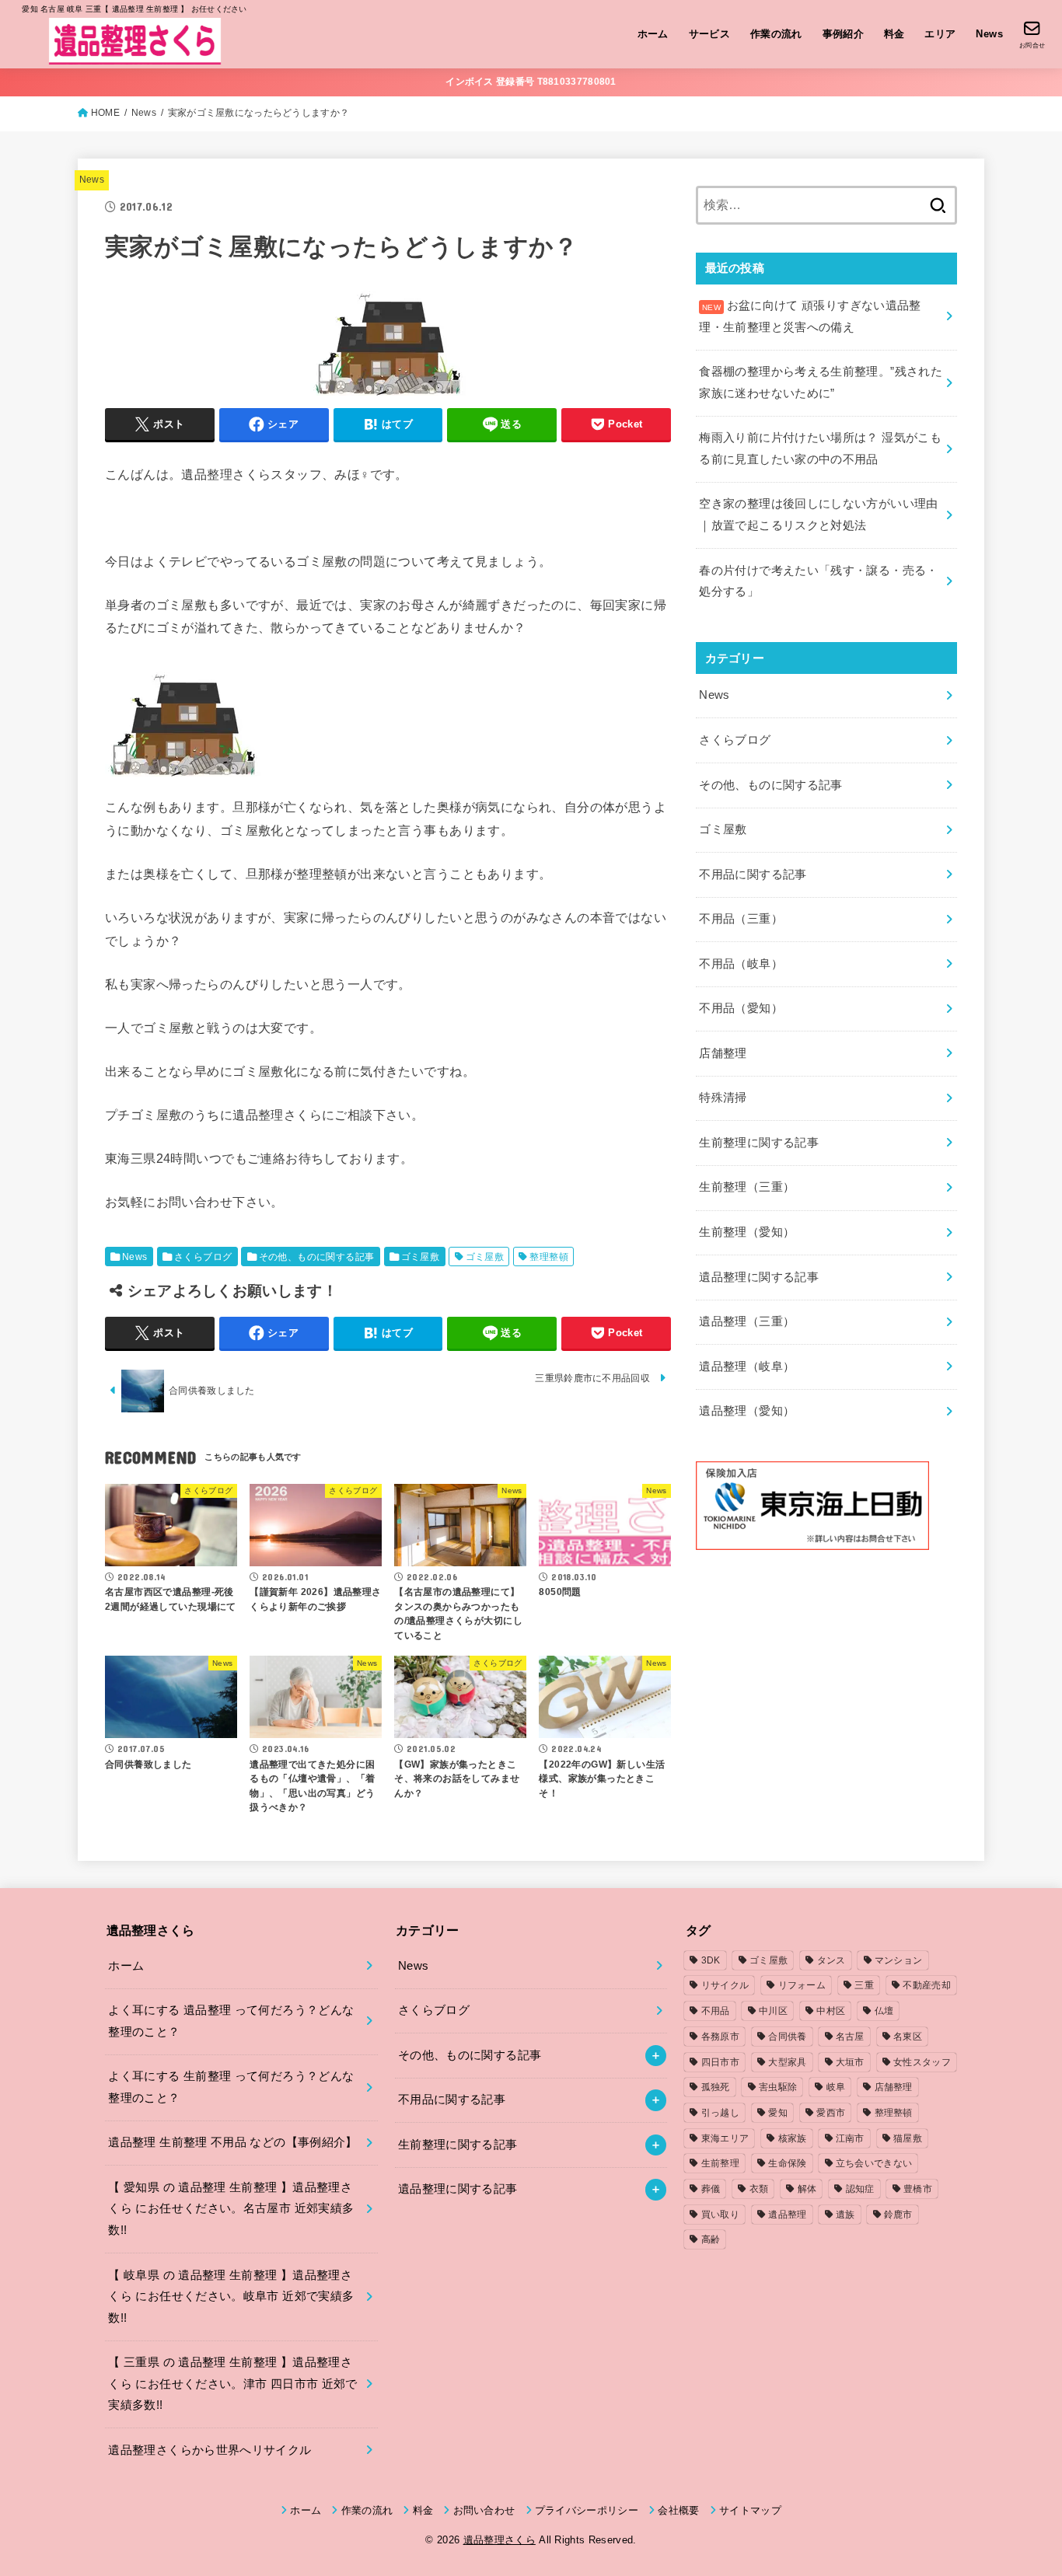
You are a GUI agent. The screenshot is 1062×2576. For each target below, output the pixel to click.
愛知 (778, 2113)
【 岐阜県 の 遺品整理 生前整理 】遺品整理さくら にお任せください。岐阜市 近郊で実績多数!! (231, 2297)
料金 (894, 34)
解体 (807, 2189)
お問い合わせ (484, 2510)
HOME (105, 113)
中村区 (831, 2011)
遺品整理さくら (500, 2540)
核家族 (793, 2138)
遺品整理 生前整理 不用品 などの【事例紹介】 (232, 2142)
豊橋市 (918, 2189)
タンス (831, 1960)
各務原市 (720, 2037)
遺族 (845, 2215)
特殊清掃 (723, 1098)
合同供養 (787, 2037)
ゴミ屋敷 (421, 1257)
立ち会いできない (874, 2163)
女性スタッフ (922, 2062)
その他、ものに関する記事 (317, 1257)
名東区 (908, 2037)
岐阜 (836, 2087)
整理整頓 (549, 1257)
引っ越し (720, 2113)
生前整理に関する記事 (759, 1143)
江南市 (850, 2138)
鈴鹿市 (898, 2215)
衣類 (759, 2189)
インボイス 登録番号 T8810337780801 (531, 82)
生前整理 (720, 2163)
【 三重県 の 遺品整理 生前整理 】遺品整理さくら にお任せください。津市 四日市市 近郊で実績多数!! (232, 2384)
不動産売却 (927, 1985)
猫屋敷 (908, 2138)
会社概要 (678, 2510)
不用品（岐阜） (741, 964)
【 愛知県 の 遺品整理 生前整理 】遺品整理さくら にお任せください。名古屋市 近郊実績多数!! (231, 2209)
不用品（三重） (741, 919)
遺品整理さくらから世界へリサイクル (210, 2450)
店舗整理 (723, 1053)
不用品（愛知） (741, 1008)
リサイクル (725, 1985)
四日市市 (720, 2062)
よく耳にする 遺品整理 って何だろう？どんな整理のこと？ (231, 2021)
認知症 (860, 2189)
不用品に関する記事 (753, 874)
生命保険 (787, 2163)
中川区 (773, 2011)
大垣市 (850, 2062)
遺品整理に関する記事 (759, 1277)
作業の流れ (776, 34)
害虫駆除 (778, 2087)
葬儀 (711, 2189)
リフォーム (802, 1985)
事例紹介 (844, 34)
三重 (864, 1985)
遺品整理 (787, 2215)
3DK (711, 1960)
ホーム (653, 34)
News (989, 34)
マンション (899, 1960)
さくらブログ (203, 1257)
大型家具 (787, 2062)
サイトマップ (750, 2510)
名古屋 (850, 2037)
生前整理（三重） (747, 1187)
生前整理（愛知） (747, 1232)
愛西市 (831, 2113)
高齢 (711, 2239)
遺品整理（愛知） (747, 1411)
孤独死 (716, 2087)
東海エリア (725, 2138)
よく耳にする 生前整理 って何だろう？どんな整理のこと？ (231, 2087)
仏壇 (884, 2011)
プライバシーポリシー (587, 2510)
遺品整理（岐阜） (747, 1367)
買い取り (720, 2215)
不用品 (716, 2011)
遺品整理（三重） (747, 1321)
